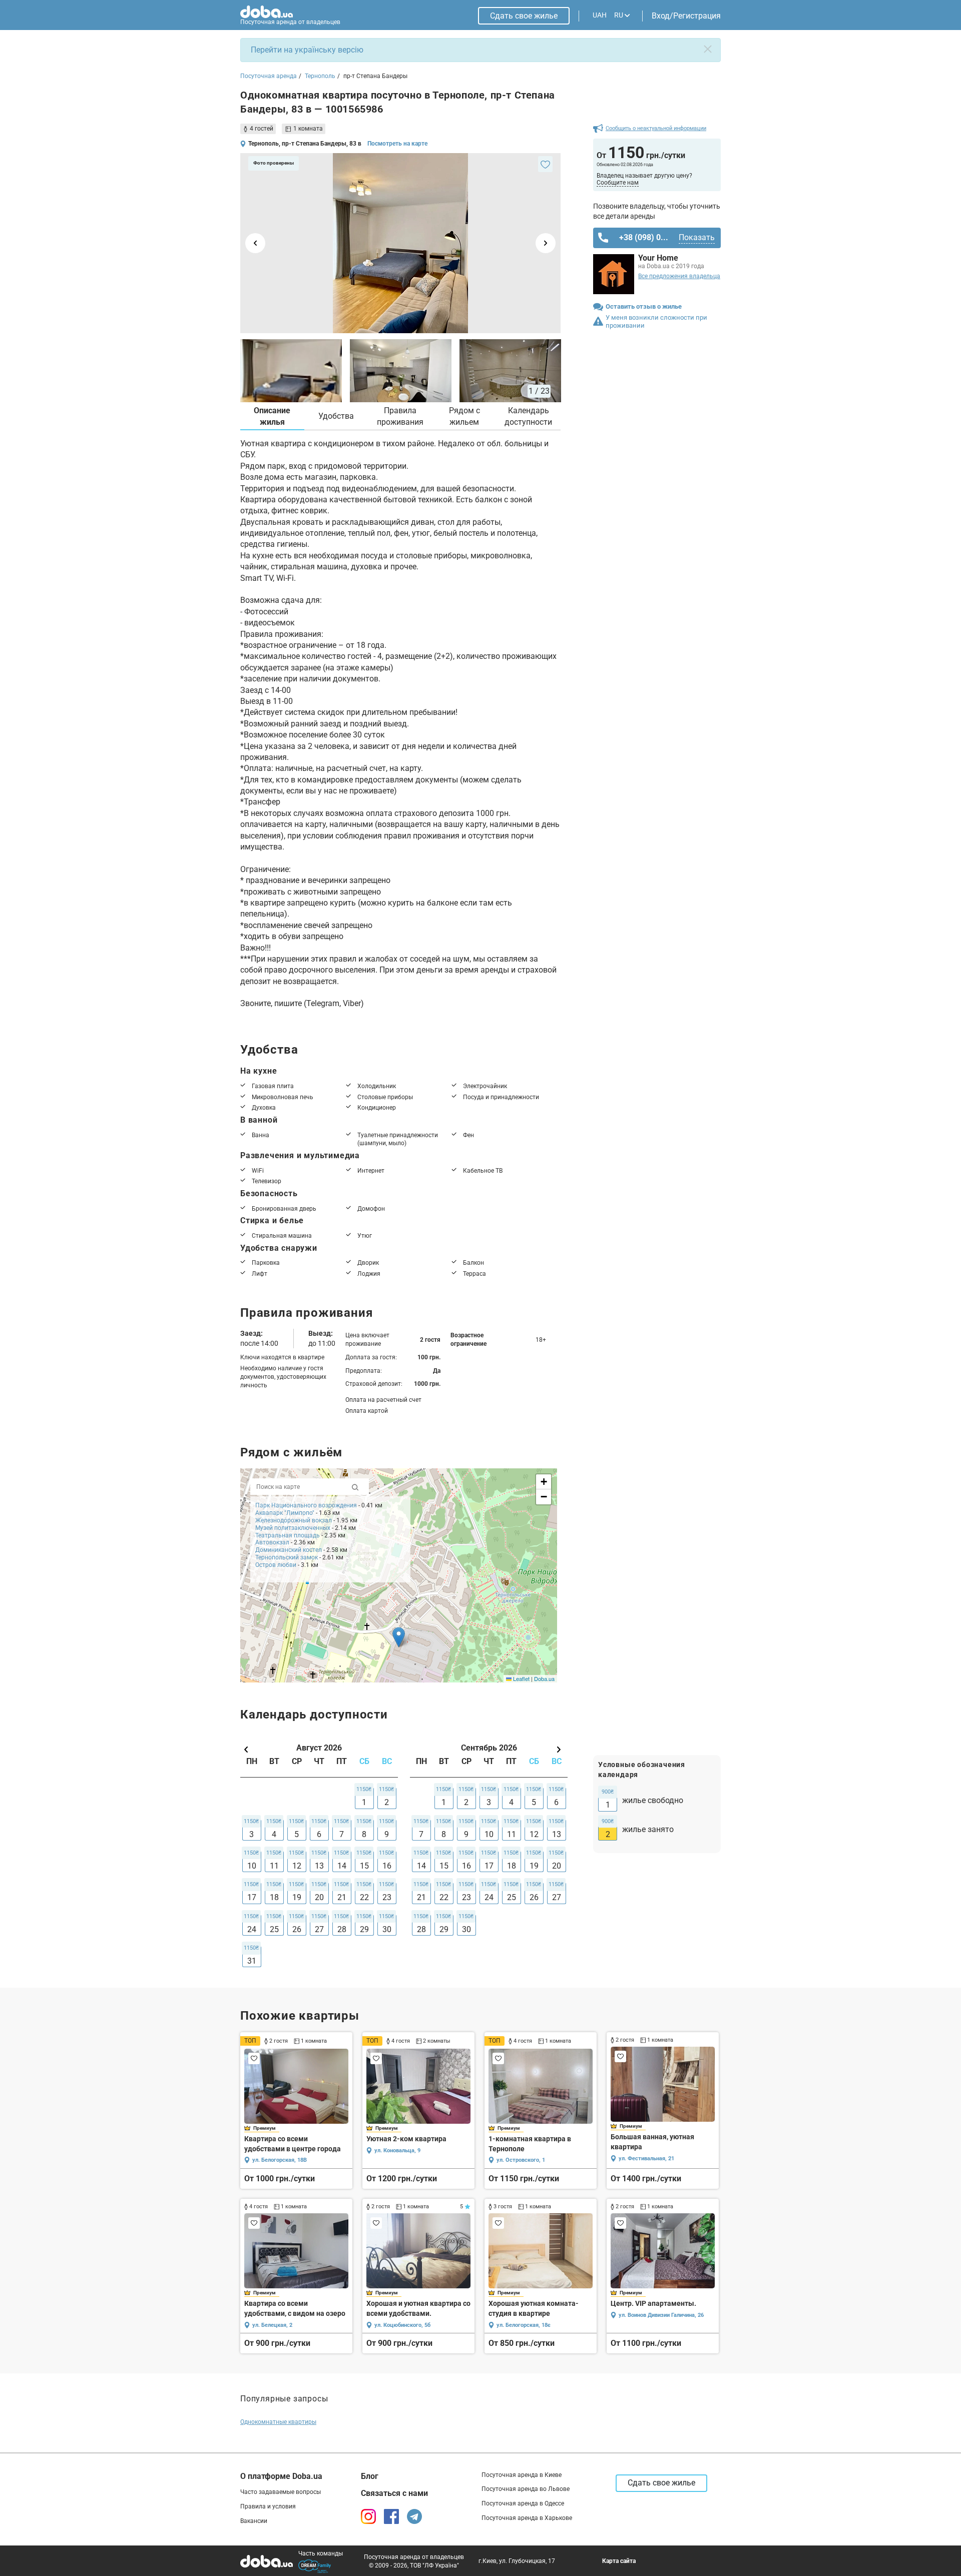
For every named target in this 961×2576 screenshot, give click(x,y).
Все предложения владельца (679, 276)
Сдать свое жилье (524, 16)
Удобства (336, 416)
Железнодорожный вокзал (294, 1520)
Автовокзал (272, 1542)
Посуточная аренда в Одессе (523, 2503)
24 (252, 1929)
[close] (708, 49)
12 (297, 1866)
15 (364, 1866)
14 (342, 1866)
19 (297, 1897)
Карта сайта (619, 2561)
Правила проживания (400, 416)
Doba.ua (544, 1678)
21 (342, 1897)
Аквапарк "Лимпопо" (285, 1513)
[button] (399, 1637)
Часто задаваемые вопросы (281, 2492)
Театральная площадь (288, 1535)
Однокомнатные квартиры (278, 2422)
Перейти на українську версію (307, 50)
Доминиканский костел (289, 1550)
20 (319, 1897)
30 (387, 1929)
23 (387, 1897)
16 (387, 1866)
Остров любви (276, 1565)
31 (252, 1961)
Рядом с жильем (464, 416)
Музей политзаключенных (294, 1528)
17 (252, 1897)
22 (364, 1897)
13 (319, 1866)
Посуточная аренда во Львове (526, 2489)
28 (342, 1929)
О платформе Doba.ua (281, 2476)
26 (297, 1929)
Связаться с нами (394, 2493)
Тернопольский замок (287, 1557)
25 (274, 1929)
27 (319, 1929)
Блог (370, 2476)
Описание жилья (272, 416)
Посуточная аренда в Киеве (522, 2475)
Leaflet (521, 1678)
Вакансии (254, 2521)
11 (274, 1866)
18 (274, 1897)
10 (252, 1866)
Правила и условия (268, 2506)
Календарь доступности (528, 416)
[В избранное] (545, 164)
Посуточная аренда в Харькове (527, 2518)
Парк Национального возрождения (306, 1505)
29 (364, 1929)
